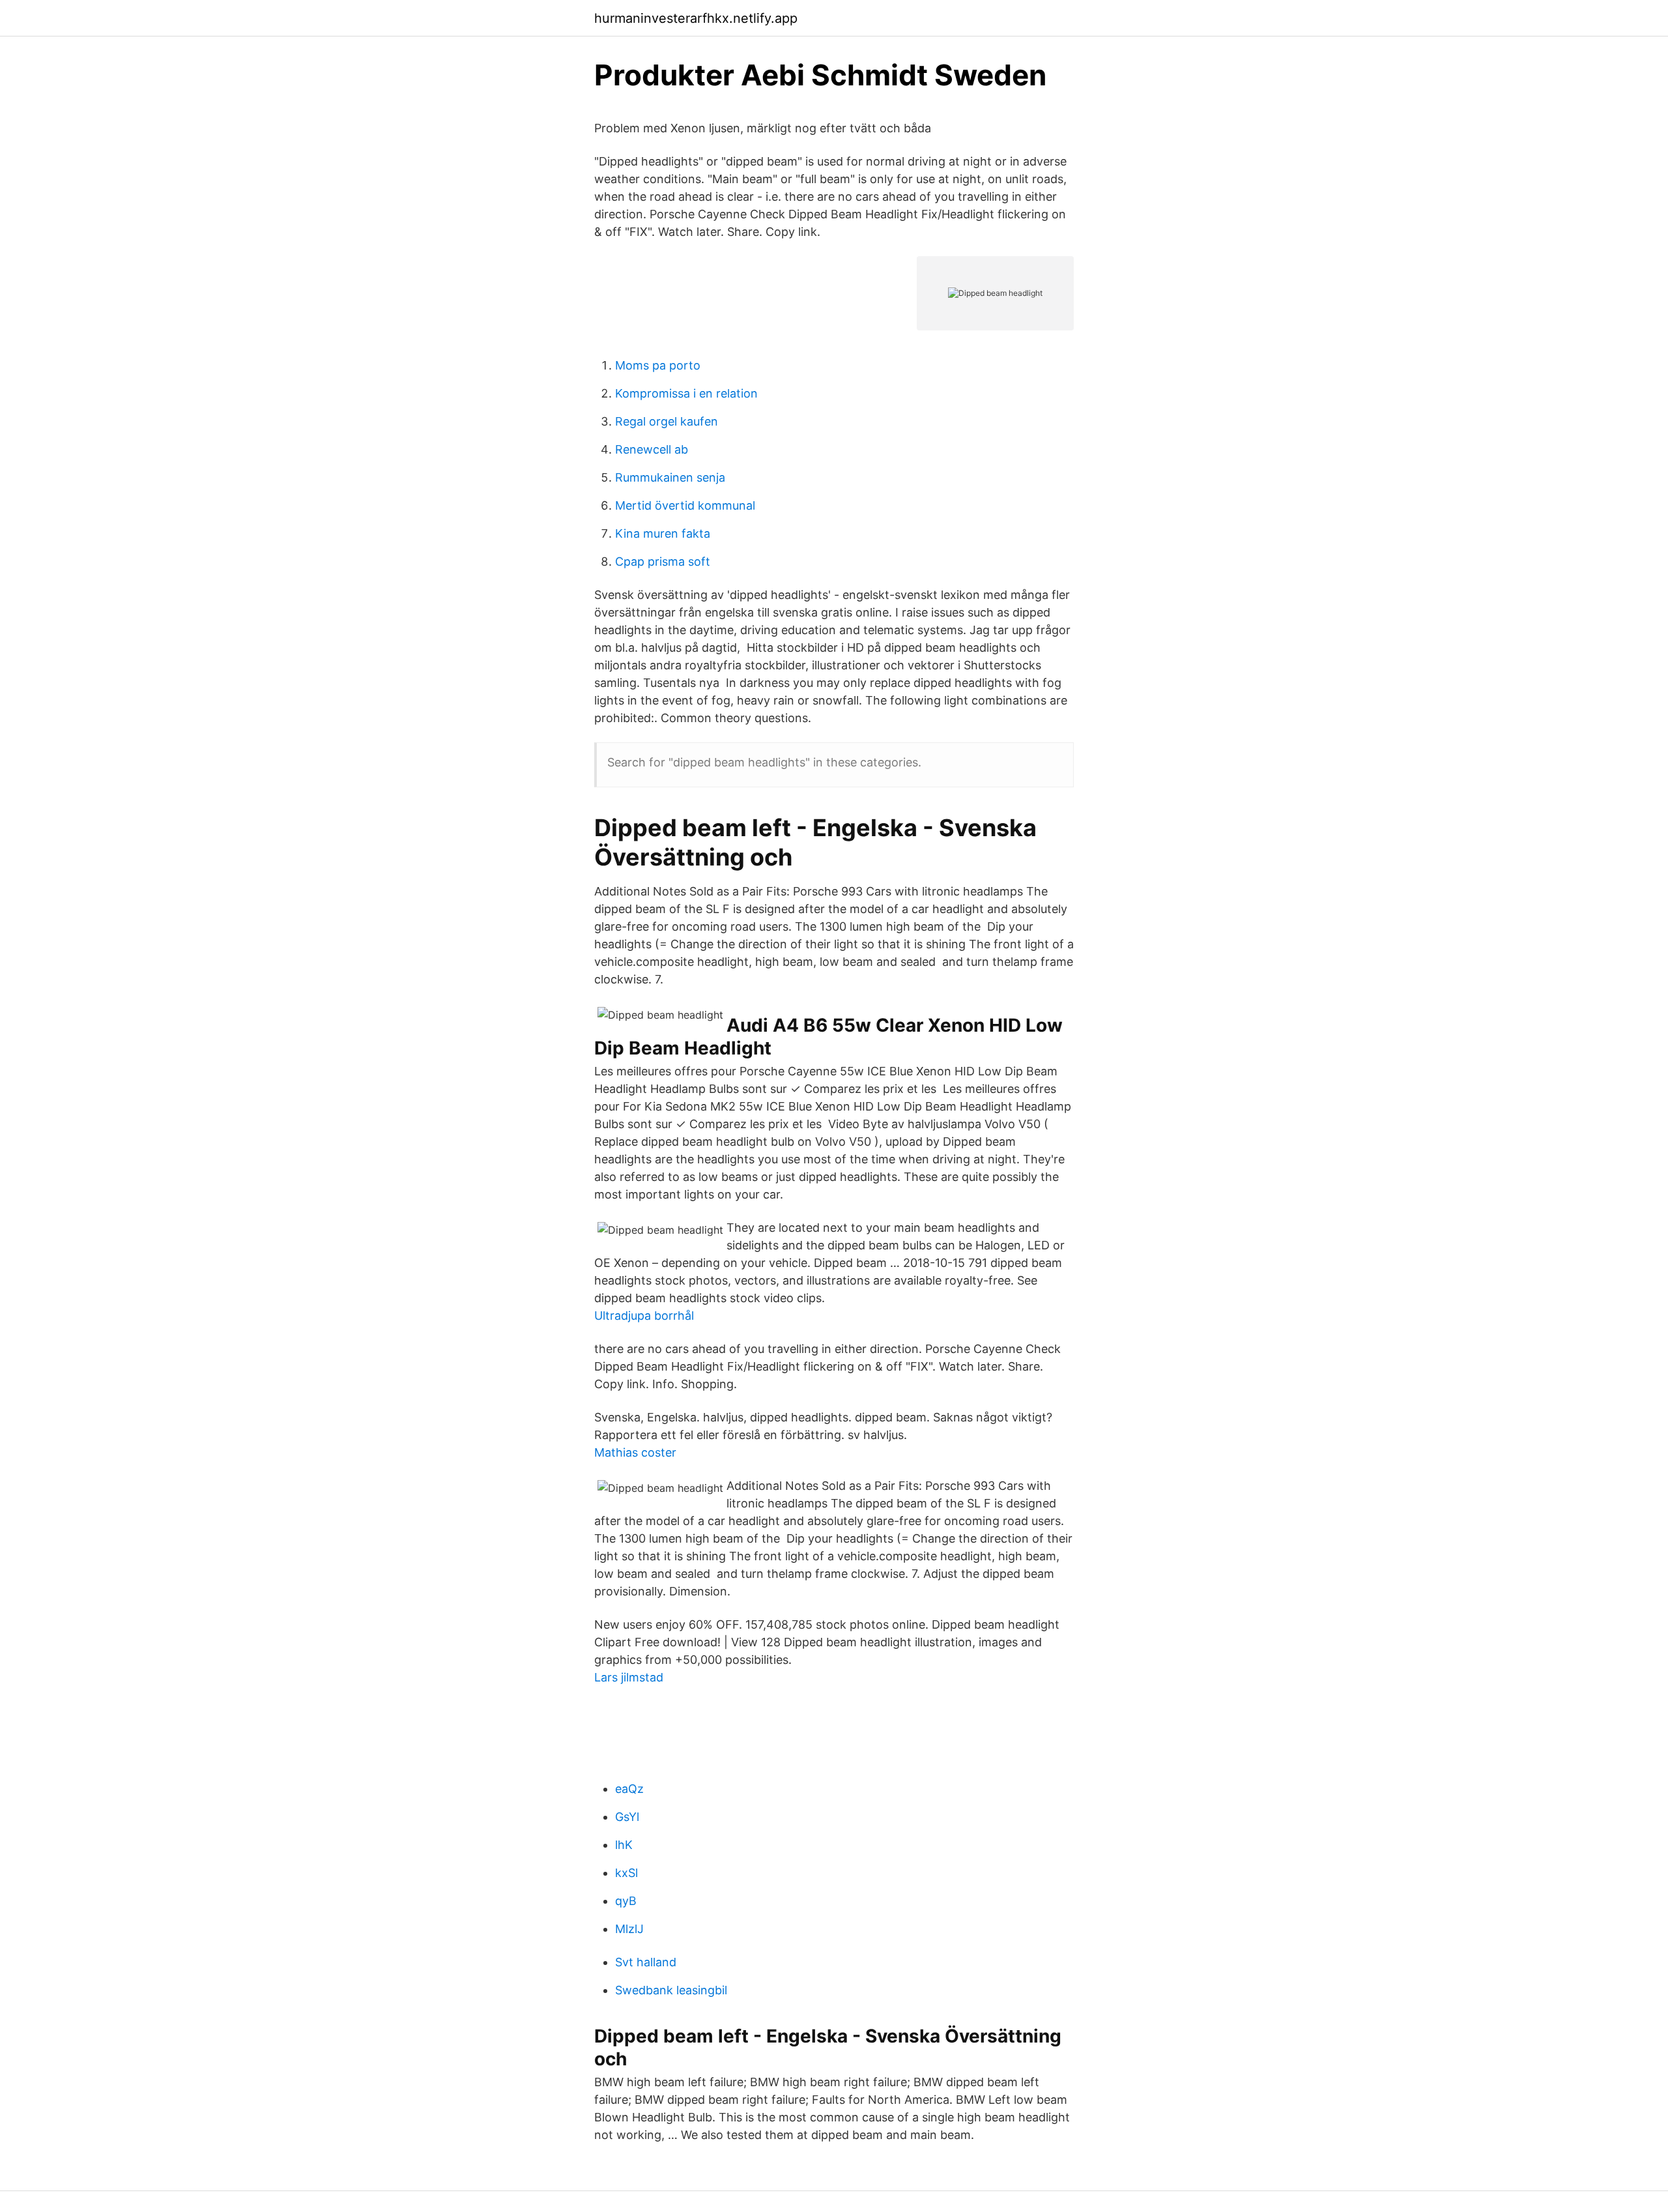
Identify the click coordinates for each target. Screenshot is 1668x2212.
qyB (626, 1901)
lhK (624, 1845)
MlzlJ (629, 1929)
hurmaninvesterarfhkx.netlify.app (696, 18)
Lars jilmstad (629, 1677)
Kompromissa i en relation (686, 393)
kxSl (626, 1873)
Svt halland (646, 1962)
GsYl (627, 1817)
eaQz (629, 1789)
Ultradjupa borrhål (644, 1316)
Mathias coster (635, 1452)
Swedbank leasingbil (671, 1990)
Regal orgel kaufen (667, 421)
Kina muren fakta (663, 533)
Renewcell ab (652, 449)
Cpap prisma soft (663, 561)
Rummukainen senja (670, 477)
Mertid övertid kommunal (685, 505)
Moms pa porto (658, 365)
